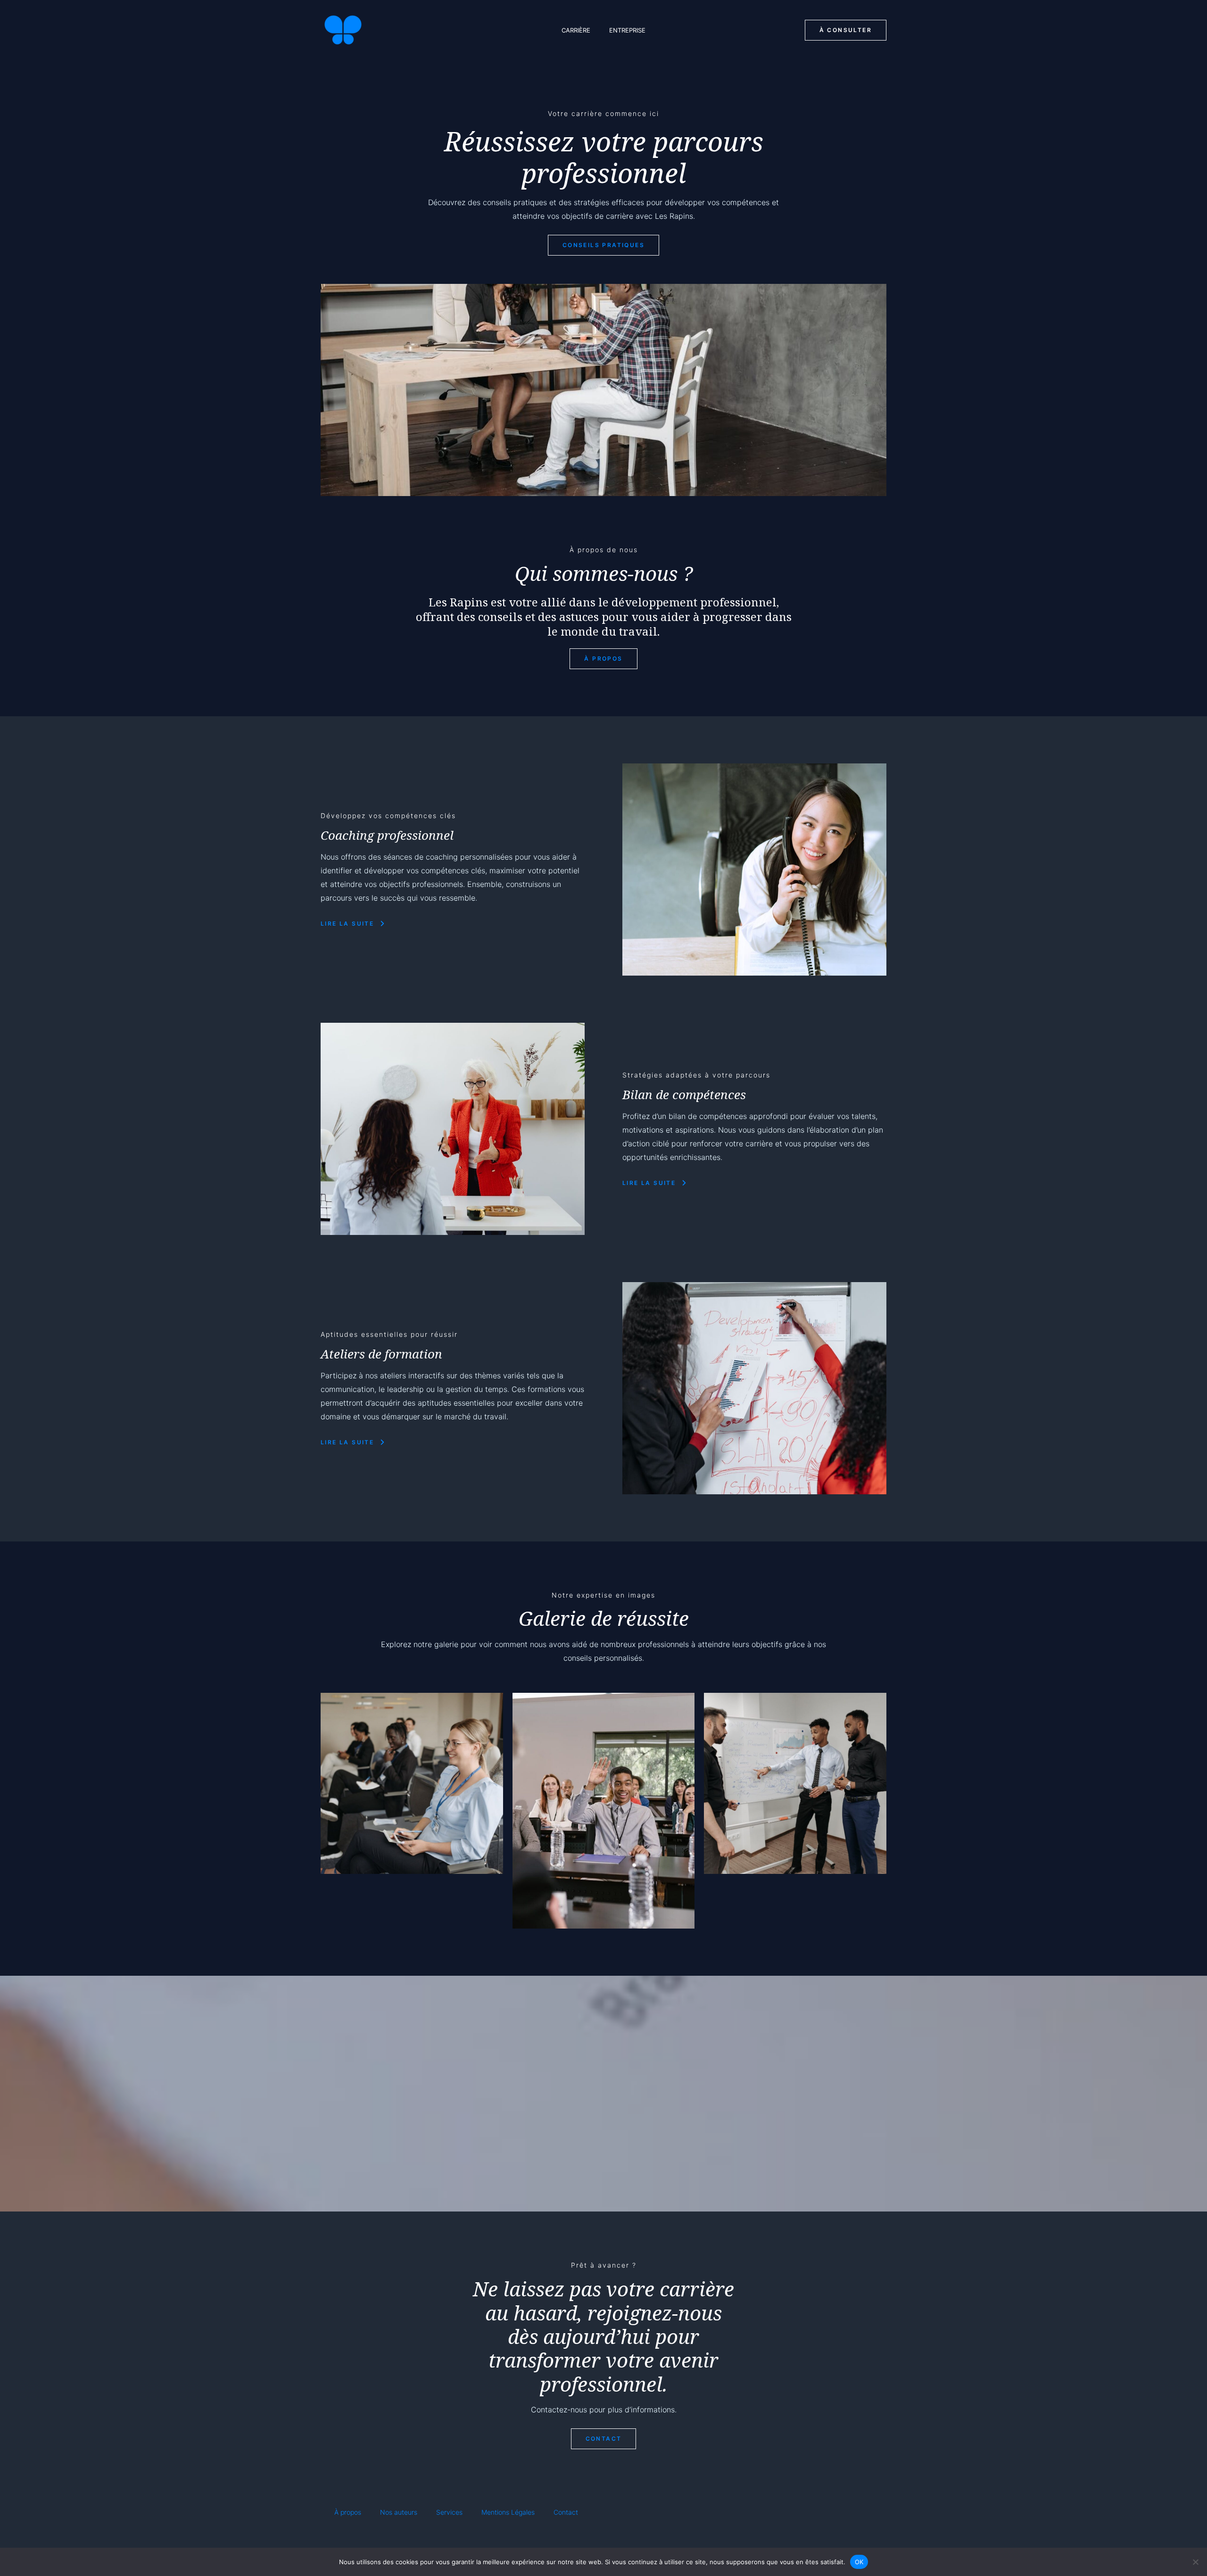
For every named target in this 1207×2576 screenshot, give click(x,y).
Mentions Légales (508, 2512)
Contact (566, 2512)
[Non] (1195, 2562)
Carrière (576, 30)
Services (449, 2512)
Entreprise (627, 30)
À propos (348, 2512)
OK (859, 2561)
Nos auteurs (399, 2512)
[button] (846, 30)
